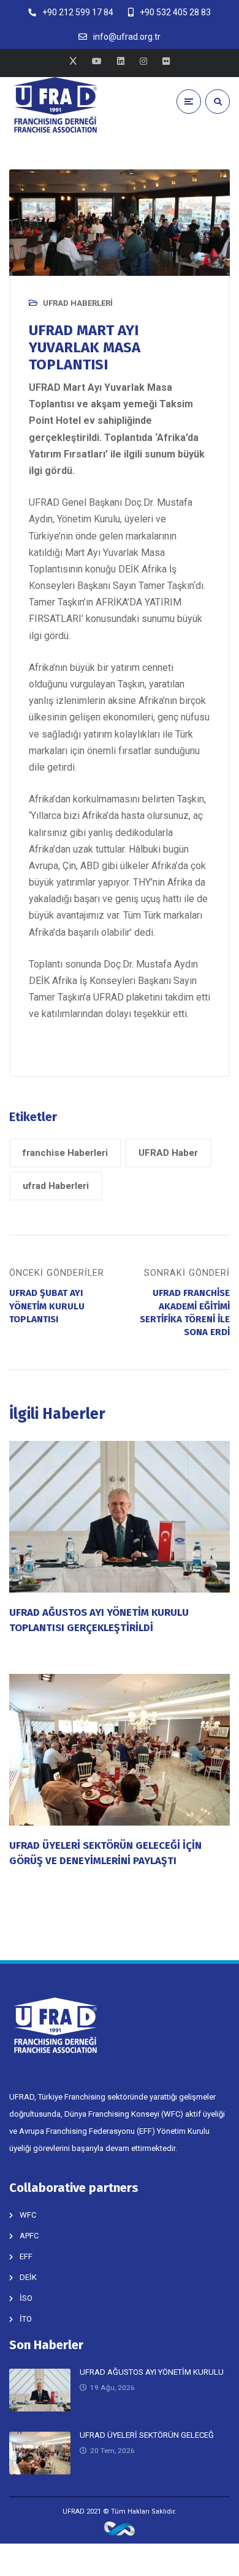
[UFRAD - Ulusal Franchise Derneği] (55, 105)
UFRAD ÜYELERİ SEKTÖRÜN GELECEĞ (147, 2435)
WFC (28, 2215)
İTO (26, 2319)
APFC (29, 2236)
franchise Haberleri (65, 1153)
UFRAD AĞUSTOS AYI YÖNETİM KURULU (152, 2372)
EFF (26, 2256)
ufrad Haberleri (56, 1186)
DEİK (28, 2277)
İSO (26, 2298)
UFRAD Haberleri (78, 303)
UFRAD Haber (168, 1153)
